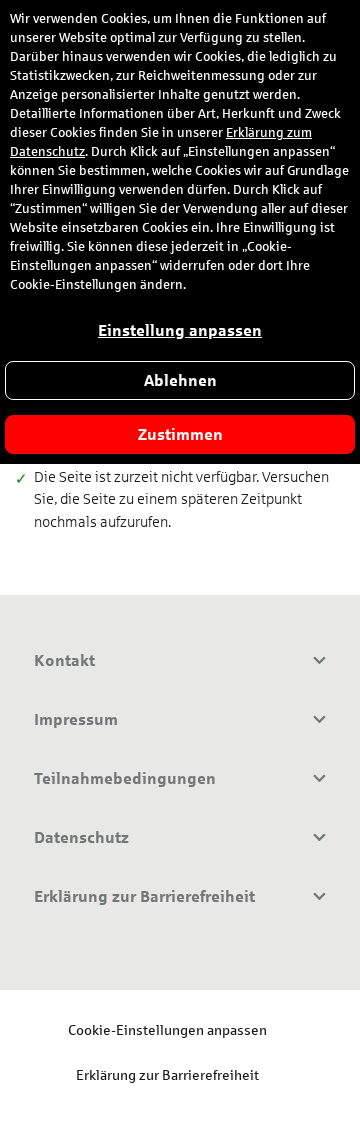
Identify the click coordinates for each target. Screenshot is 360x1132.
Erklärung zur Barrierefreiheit (167, 1074)
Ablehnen (180, 380)
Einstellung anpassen (180, 330)
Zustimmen (180, 434)
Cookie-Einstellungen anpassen (167, 1029)
